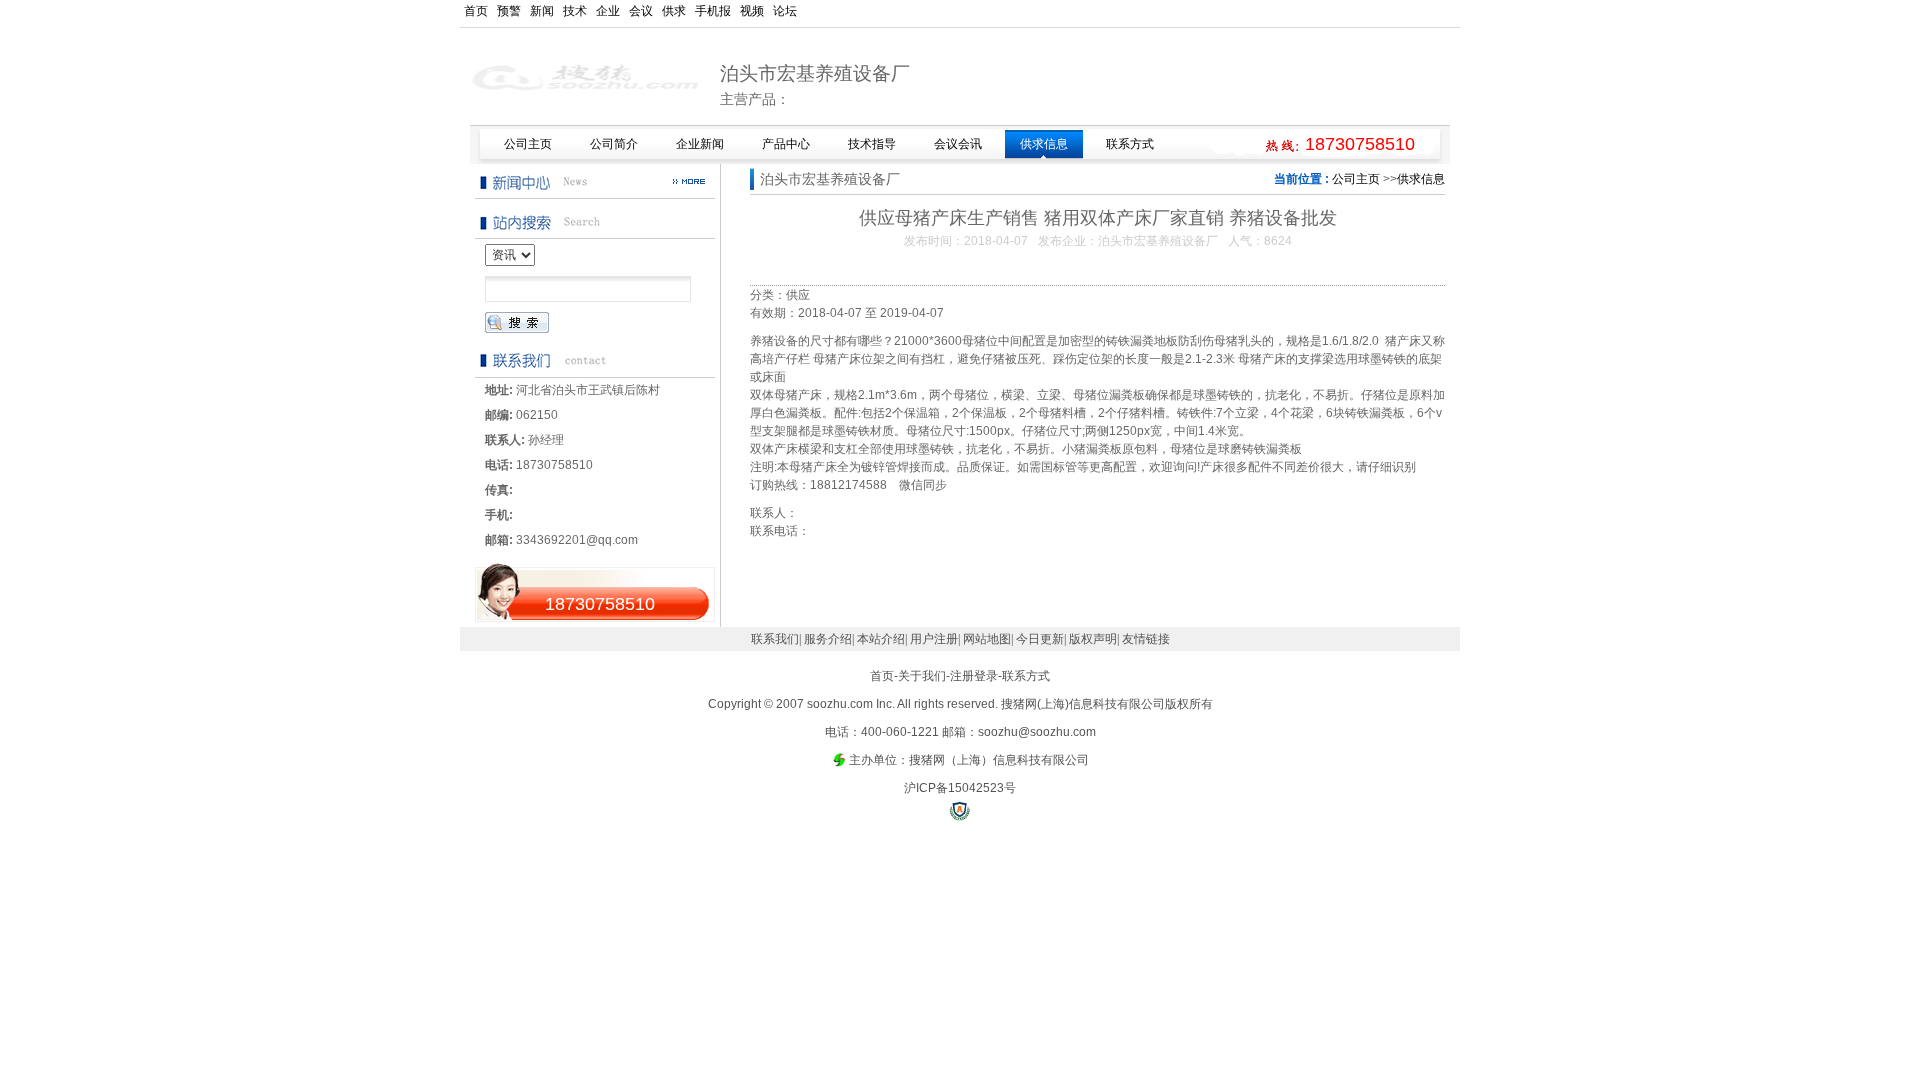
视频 (752, 11)
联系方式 (1026, 676)
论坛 (785, 11)
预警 (509, 11)
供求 (674, 11)
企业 (608, 11)
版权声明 (1093, 639)
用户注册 (934, 639)
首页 (476, 11)
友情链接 (1146, 639)
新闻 (542, 11)
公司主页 (1356, 179)
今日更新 (1040, 639)
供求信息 (1421, 179)
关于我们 (922, 676)
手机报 (713, 11)
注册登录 (974, 676)
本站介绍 (881, 639)
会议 (641, 11)
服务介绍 (828, 639)
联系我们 (775, 639)
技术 (575, 11)
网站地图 (987, 639)
